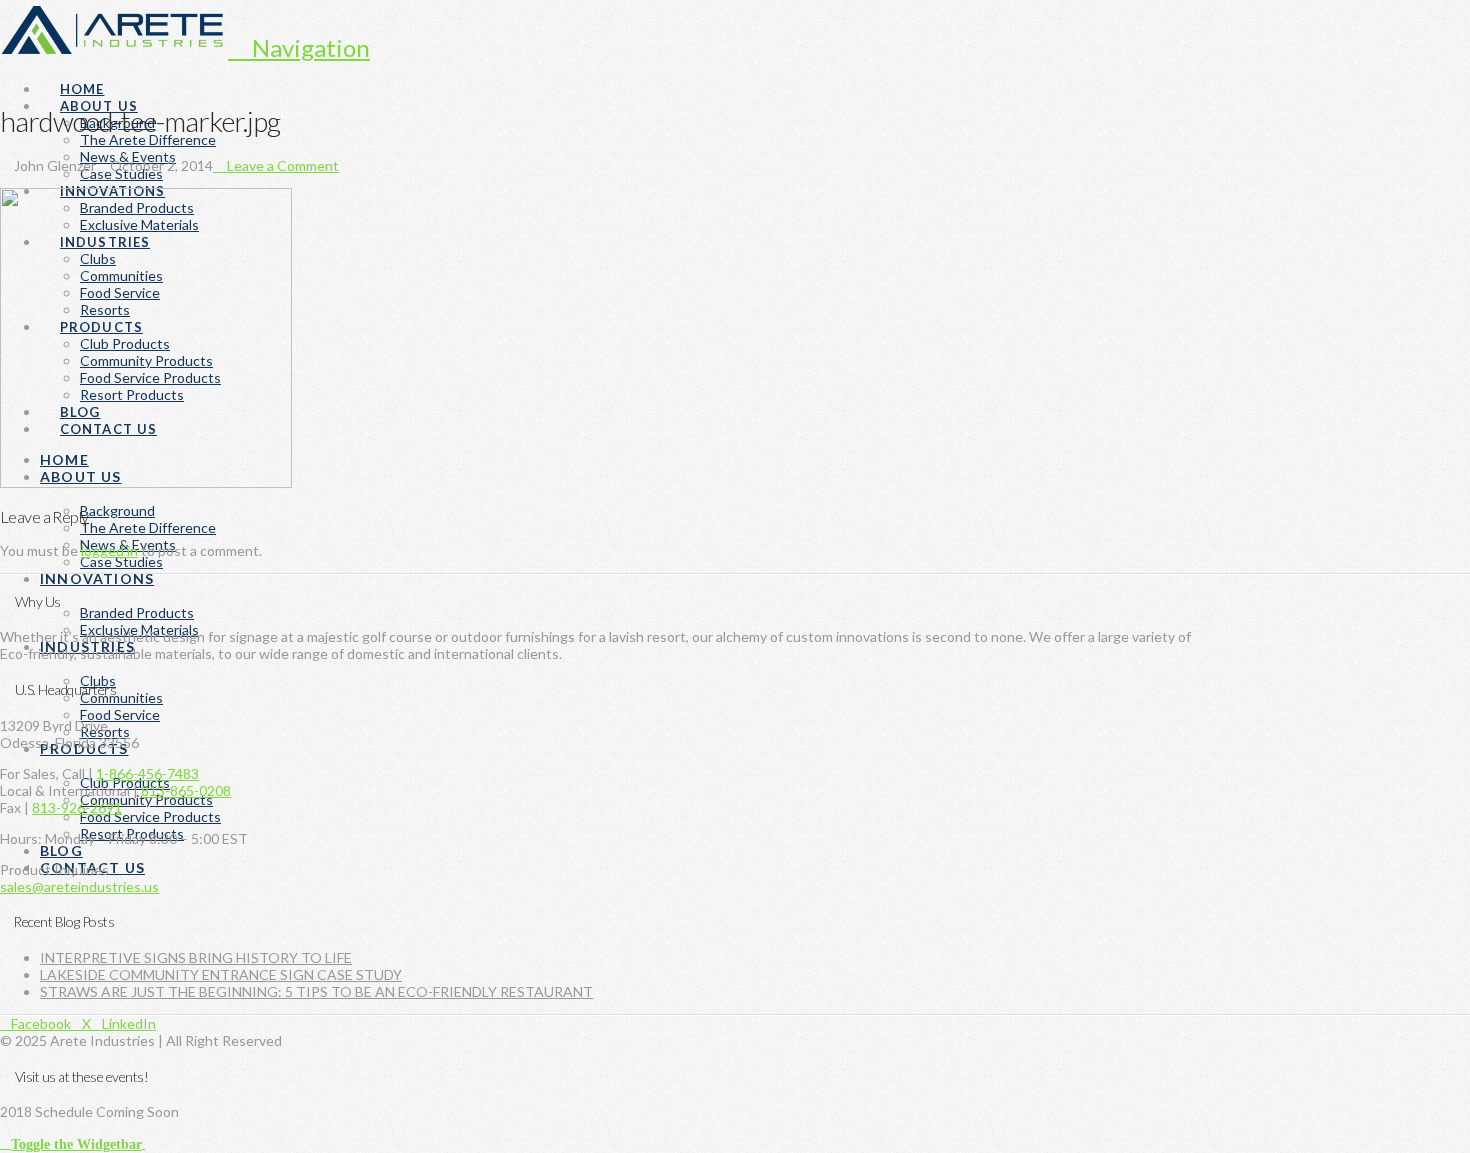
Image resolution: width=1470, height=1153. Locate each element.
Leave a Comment (281, 165)
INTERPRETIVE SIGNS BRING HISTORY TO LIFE (196, 957)
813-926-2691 (77, 807)
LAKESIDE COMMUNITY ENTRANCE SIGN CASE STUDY (221, 974)
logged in (109, 550)
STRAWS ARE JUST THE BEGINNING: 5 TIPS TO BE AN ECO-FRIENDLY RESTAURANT (316, 991)
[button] (299, 47)
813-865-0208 (186, 790)
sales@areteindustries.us (79, 886)
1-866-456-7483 (147, 773)
